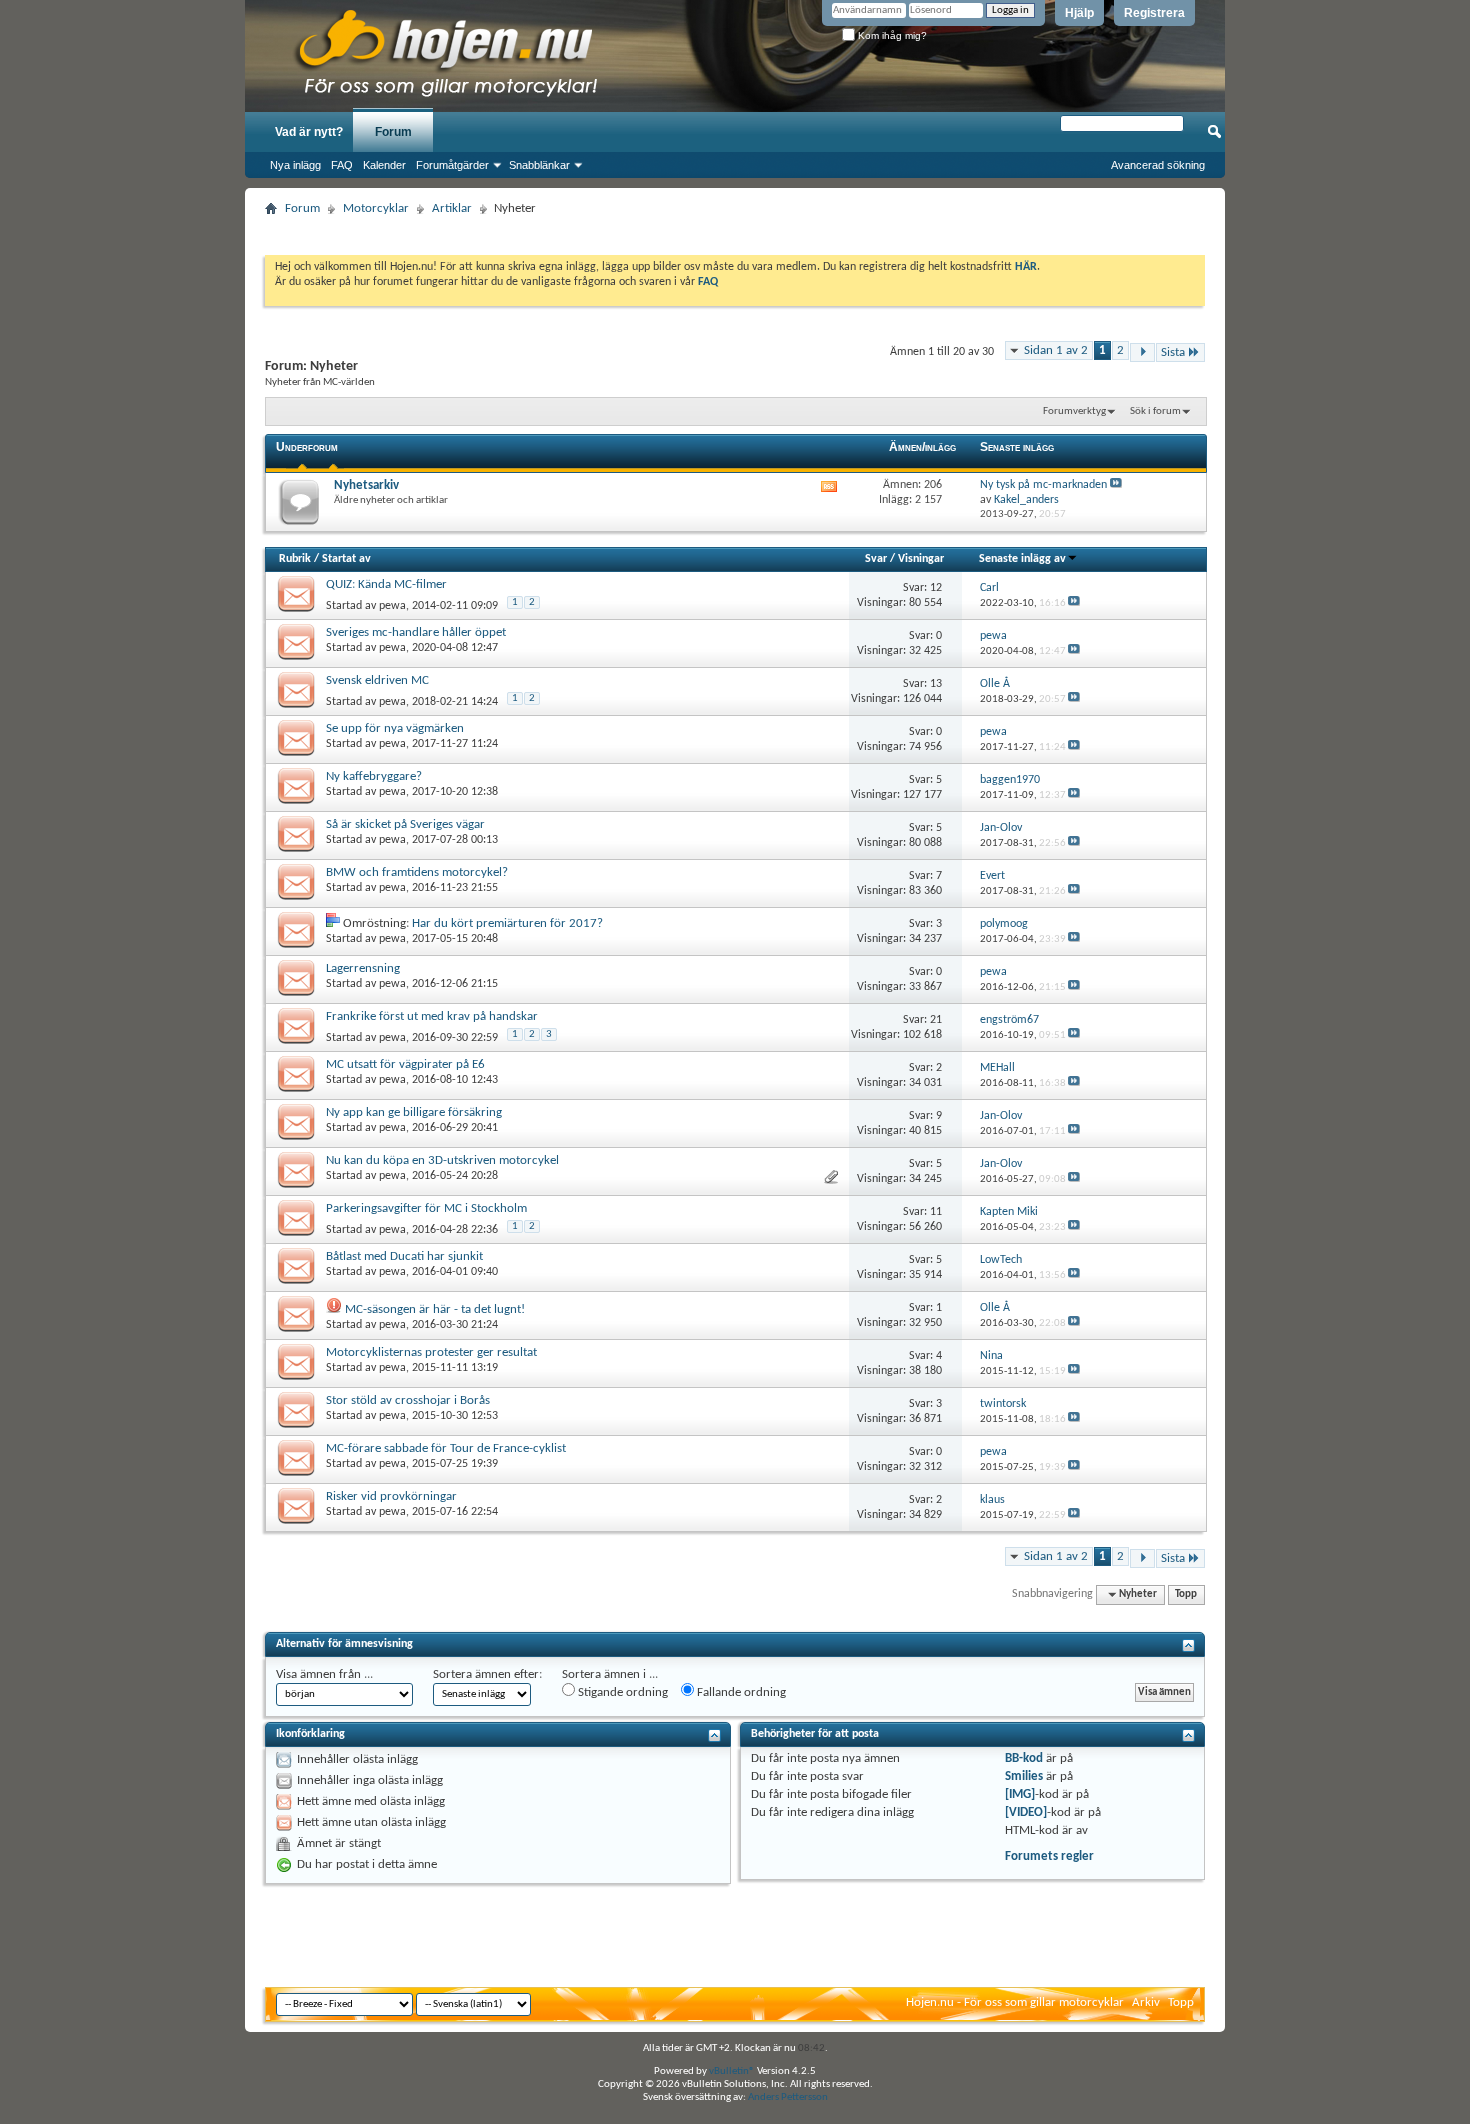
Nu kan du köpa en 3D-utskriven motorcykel (442, 1160)
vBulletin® (732, 2071)
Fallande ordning (740, 1692)
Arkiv (1146, 2002)
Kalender (384, 165)
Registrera (1154, 13)
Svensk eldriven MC (377, 680)
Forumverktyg (1074, 411)
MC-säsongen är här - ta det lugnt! (435, 1309)
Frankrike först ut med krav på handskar (432, 1016)
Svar (876, 559)
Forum (393, 132)
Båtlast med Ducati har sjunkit (404, 1256)
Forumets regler (1049, 1856)
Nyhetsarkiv (366, 485)
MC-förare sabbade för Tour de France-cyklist (446, 1448)
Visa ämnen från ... (324, 1674)
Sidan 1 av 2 (1056, 350)
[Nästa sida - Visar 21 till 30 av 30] (1142, 352)
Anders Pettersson (788, 2097)
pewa (392, 606)
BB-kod (1024, 1758)
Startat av (346, 559)
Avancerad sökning (1158, 165)
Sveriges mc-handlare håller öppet (416, 632)
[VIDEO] (1026, 1812)
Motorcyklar (376, 208)
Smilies (1024, 1776)
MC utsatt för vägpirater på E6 (405, 1064)
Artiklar (452, 208)
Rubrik (295, 559)
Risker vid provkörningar (391, 1496)
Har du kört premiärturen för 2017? (507, 923)
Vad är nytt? (309, 132)
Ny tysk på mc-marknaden (1043, 485)
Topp (1186, 1594)
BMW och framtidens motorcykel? (417, 872)
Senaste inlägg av (1022, 559)
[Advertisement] (735, 229)
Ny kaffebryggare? (374, 776)
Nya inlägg (295, 165)
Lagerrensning (363, 968)
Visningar (921, 559)
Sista (1173, 352)
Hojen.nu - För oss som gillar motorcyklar (1015, 2002)
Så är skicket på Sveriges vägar (405, 824)
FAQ (342, 165)
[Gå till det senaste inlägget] (1074, 603)
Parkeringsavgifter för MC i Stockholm (426, 1208)
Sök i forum (1155, 411)
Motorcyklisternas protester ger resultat (431, 1352)
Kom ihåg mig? (891, 35)
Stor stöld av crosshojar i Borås (408, 1400)
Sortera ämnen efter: (487, 1674)
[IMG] (1020, 1794)
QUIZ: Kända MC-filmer (386, 584)
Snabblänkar (539, 165)
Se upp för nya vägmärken (395, 728)
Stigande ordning (621, 1692)
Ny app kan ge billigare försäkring (414, 1112)
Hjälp (1079, 13)
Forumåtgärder (452, 165)
